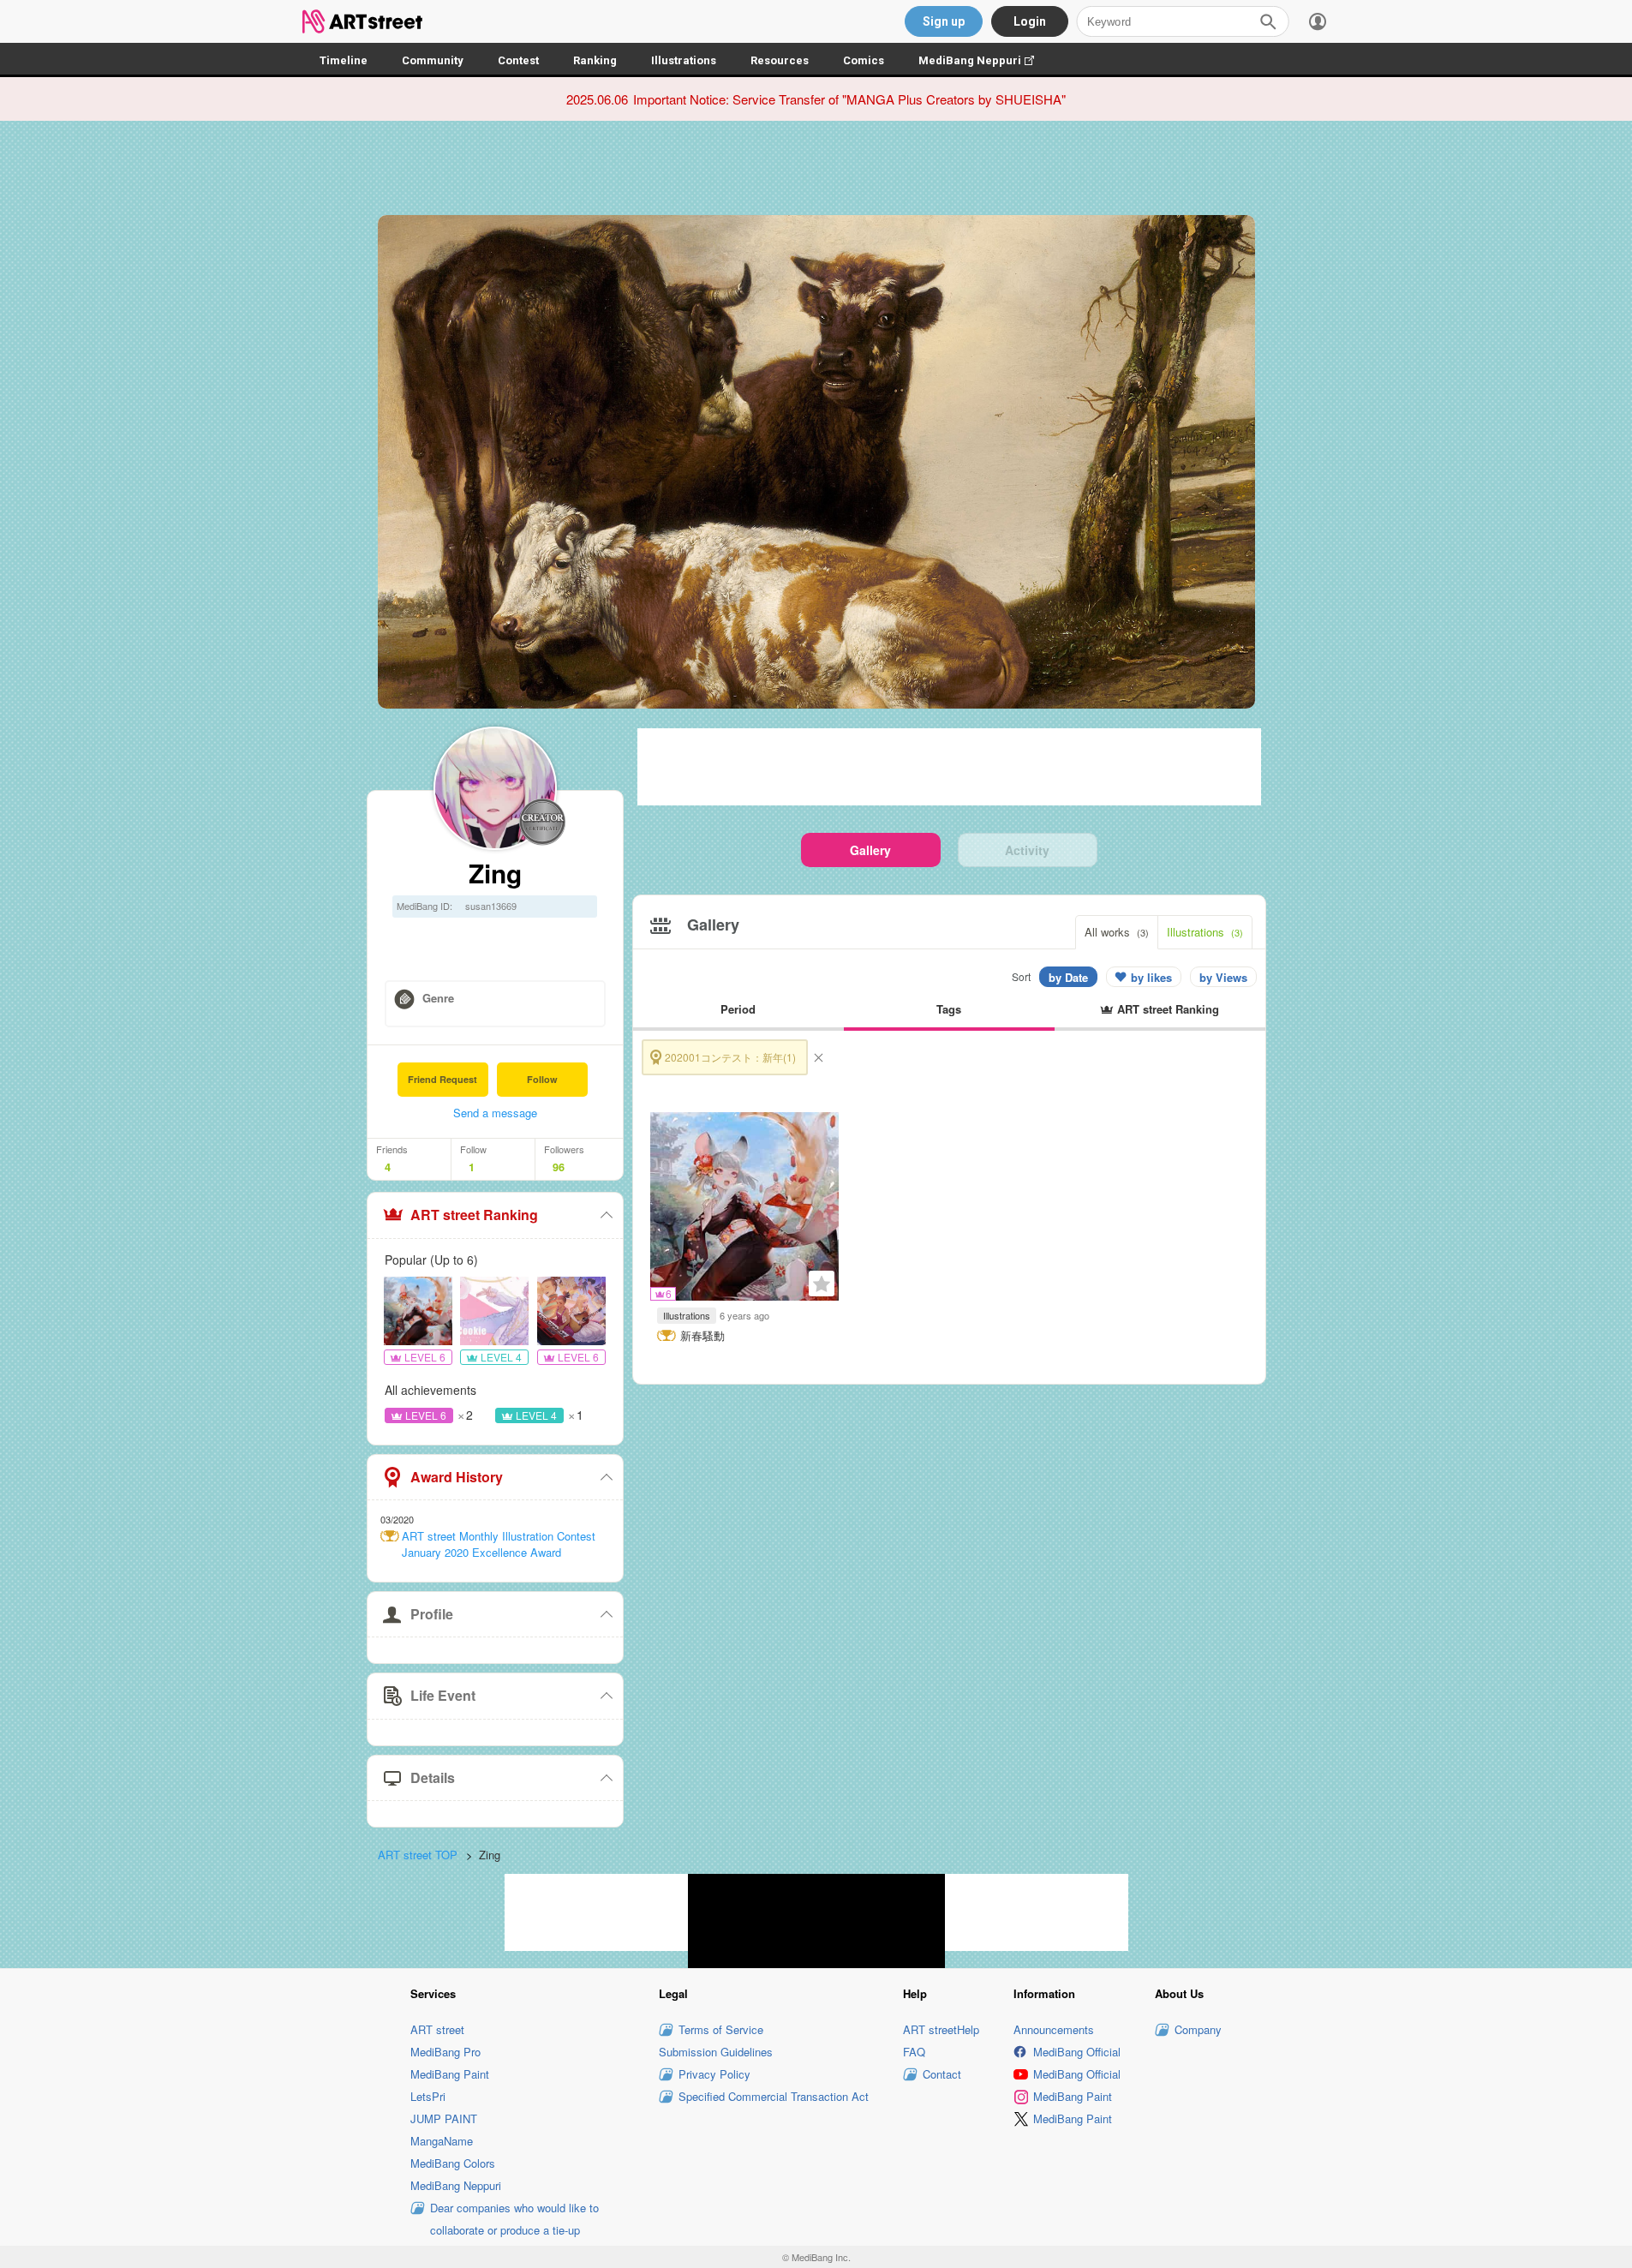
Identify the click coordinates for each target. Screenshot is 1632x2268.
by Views (1223, 977)
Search (1268, 21)
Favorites (822, 1284)
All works (1117, 932)
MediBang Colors (453, 2163)
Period (738, 1009)
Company (1198, 2029)
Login (1030, 21)
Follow (542, 1079)
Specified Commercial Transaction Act (774, 2096)
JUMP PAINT (444, 2118)
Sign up (944, 21)
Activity (1027, 850)
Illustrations (684, 60)
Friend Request (442, 1079)
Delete (818, 1057)
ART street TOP (418, 1855)
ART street (437, 2029)
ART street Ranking (474, 1215)
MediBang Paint (450, 2074)
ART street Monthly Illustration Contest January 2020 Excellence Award (499, 1544)
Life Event (443, 1695)
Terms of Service (721, 2029)
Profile (432, 1614)
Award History (457, 1477)
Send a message (495, 1113)
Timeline (344, 60)
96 (559, 1167)
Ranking (595, 60)
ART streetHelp (941, 2029)
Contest (518, 60)
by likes (1151, 977)
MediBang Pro (445, 2052)
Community (433, 60)
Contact (942, 2074)
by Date (1068, 977)
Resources (780, 60)
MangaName (442, 2141)
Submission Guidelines (716, 2052)
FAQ (914, 2052)
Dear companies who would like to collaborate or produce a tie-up (514, 2219)
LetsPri (428, 2096)
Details (433, 1777)
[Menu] (1318, 21)
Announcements (1054, 2029)
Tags (949, 1009)
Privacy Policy (714, 2074)
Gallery (870, 850)
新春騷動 (702, 1336)
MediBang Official (1077, 2052)
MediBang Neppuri (985, 60)
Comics (864, 60)
